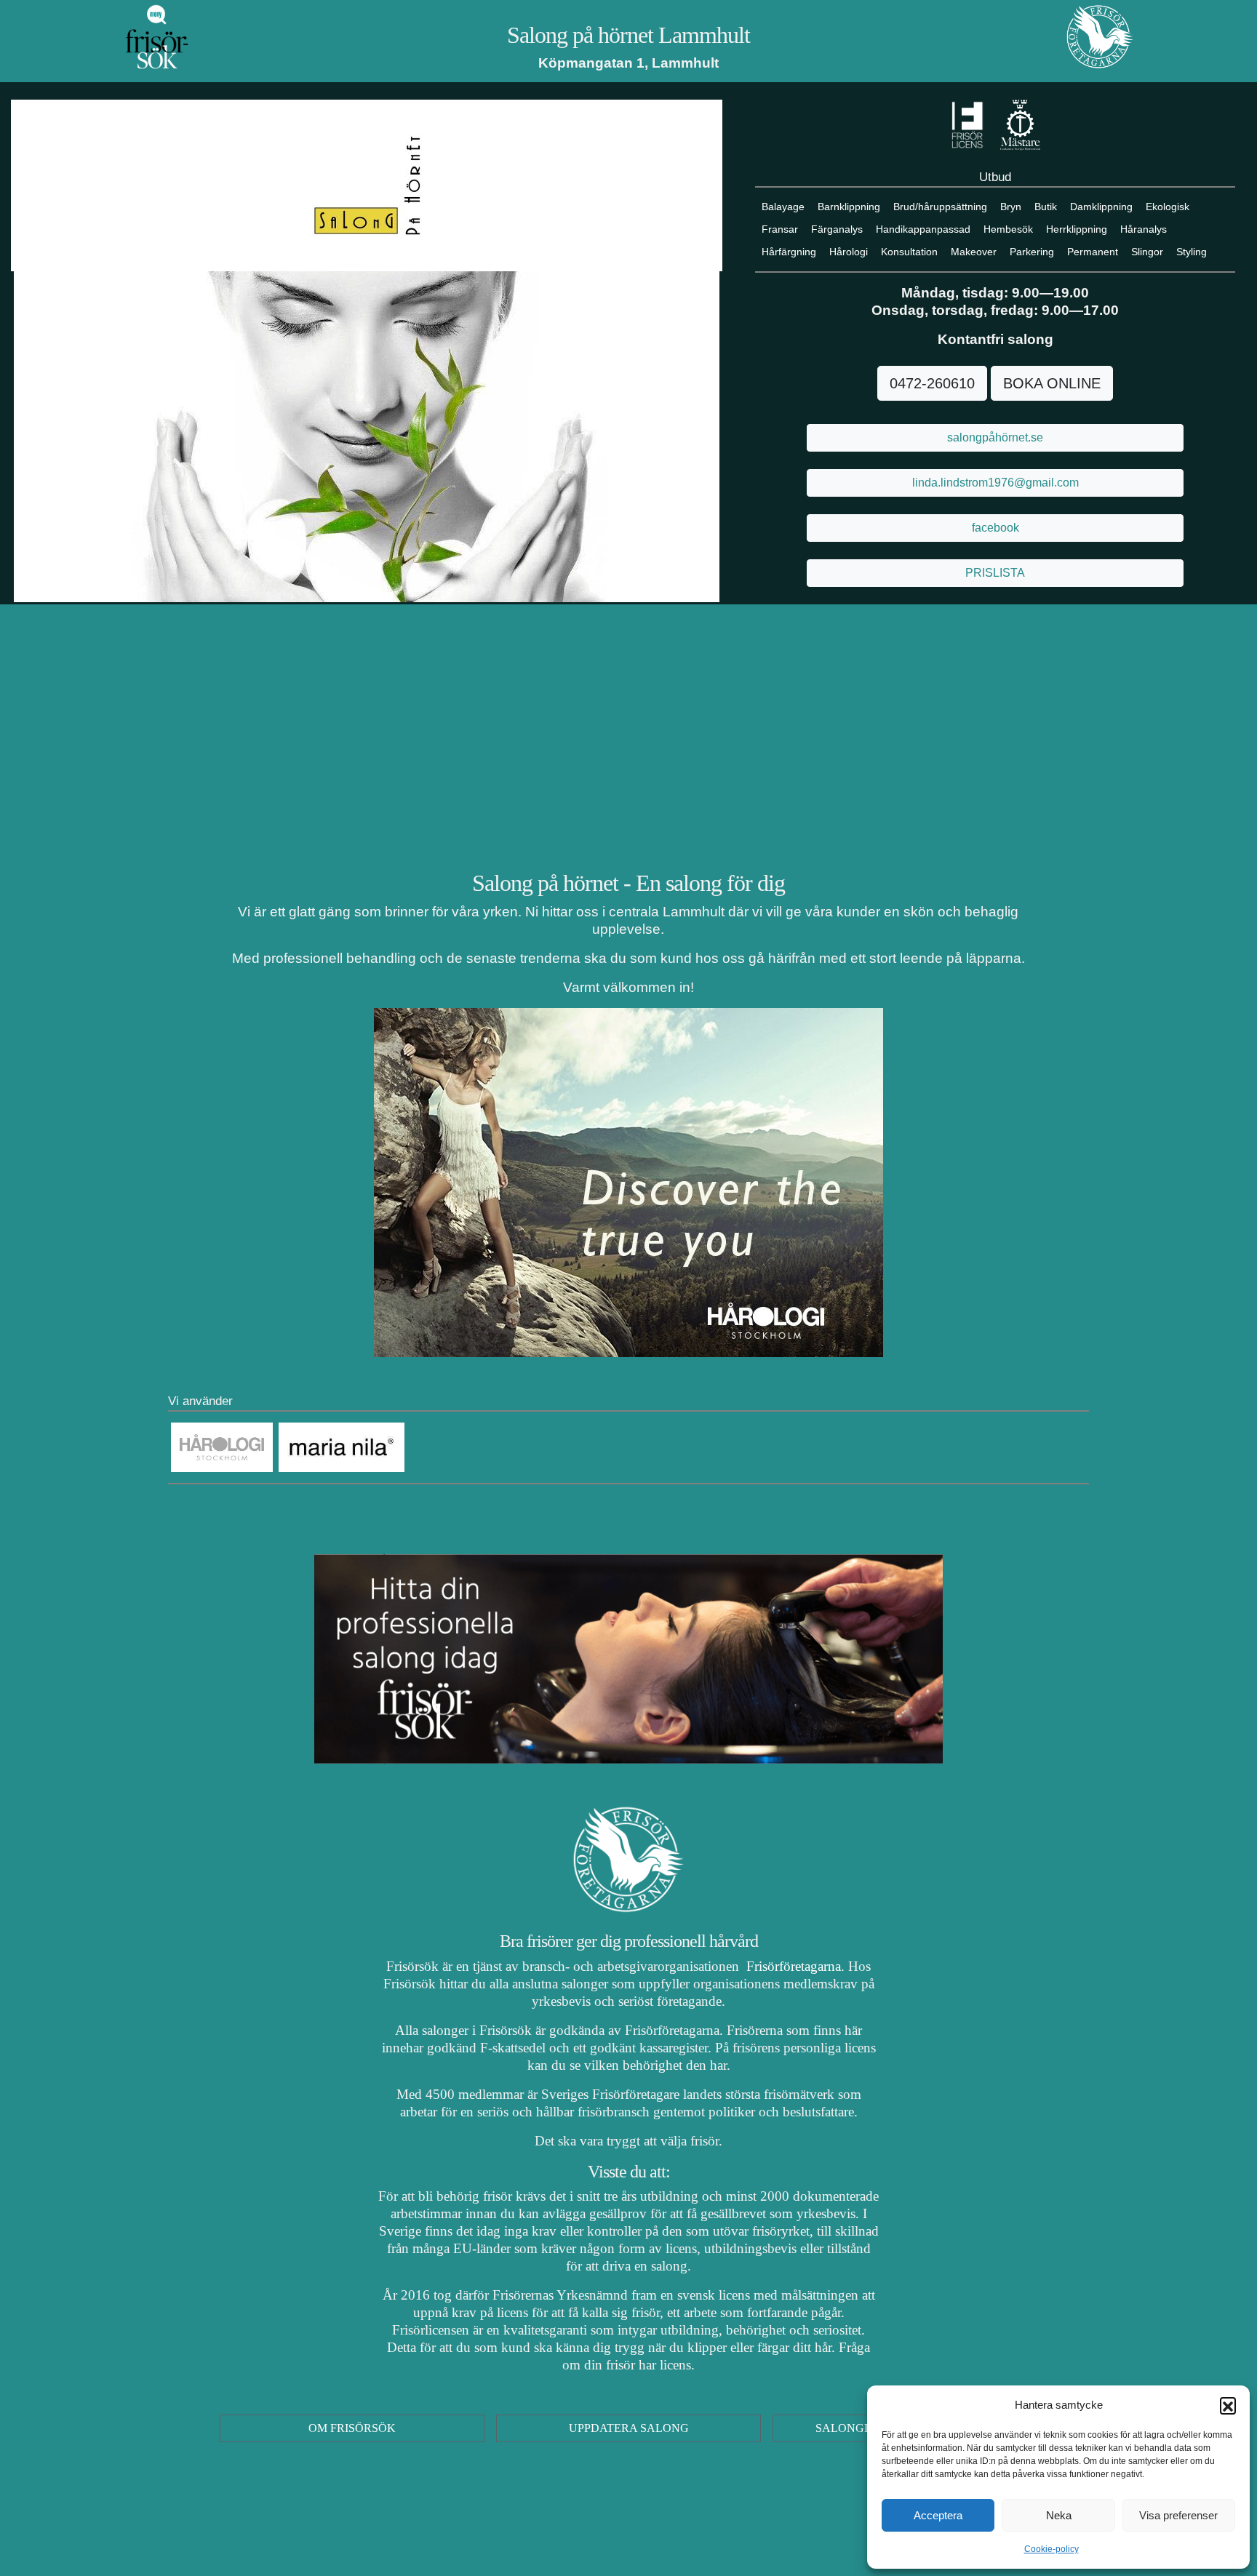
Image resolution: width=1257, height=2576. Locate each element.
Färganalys (837, 229)
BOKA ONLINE (1052, 383)
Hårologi (849, 252)
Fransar (780, 229)
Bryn (1011, 207)
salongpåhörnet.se (995, 437)
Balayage (783, 207)
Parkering (1032, 252)
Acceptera (938, 2515)
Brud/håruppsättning (940, 207)
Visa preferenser (1178, 2515)
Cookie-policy (1052, 2549)
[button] (1228, 2405)
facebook (995, 528)
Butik (1046, 207)
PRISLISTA (995, 573)
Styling (1192, 252)
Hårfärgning (789, 252)
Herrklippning (1077, 229)
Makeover (974, 252)
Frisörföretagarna (792, 1966)
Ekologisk (1168, 207)
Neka (1059, 2515)
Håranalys (1144, 229)
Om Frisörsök (352, 2428)
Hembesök (1008, 229)
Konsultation (909, 252)
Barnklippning (849, 207)
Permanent (1093, 252)
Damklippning (1101, 207)
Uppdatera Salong (629, 2428)
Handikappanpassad (923, 229)
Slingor (1147, 252)
